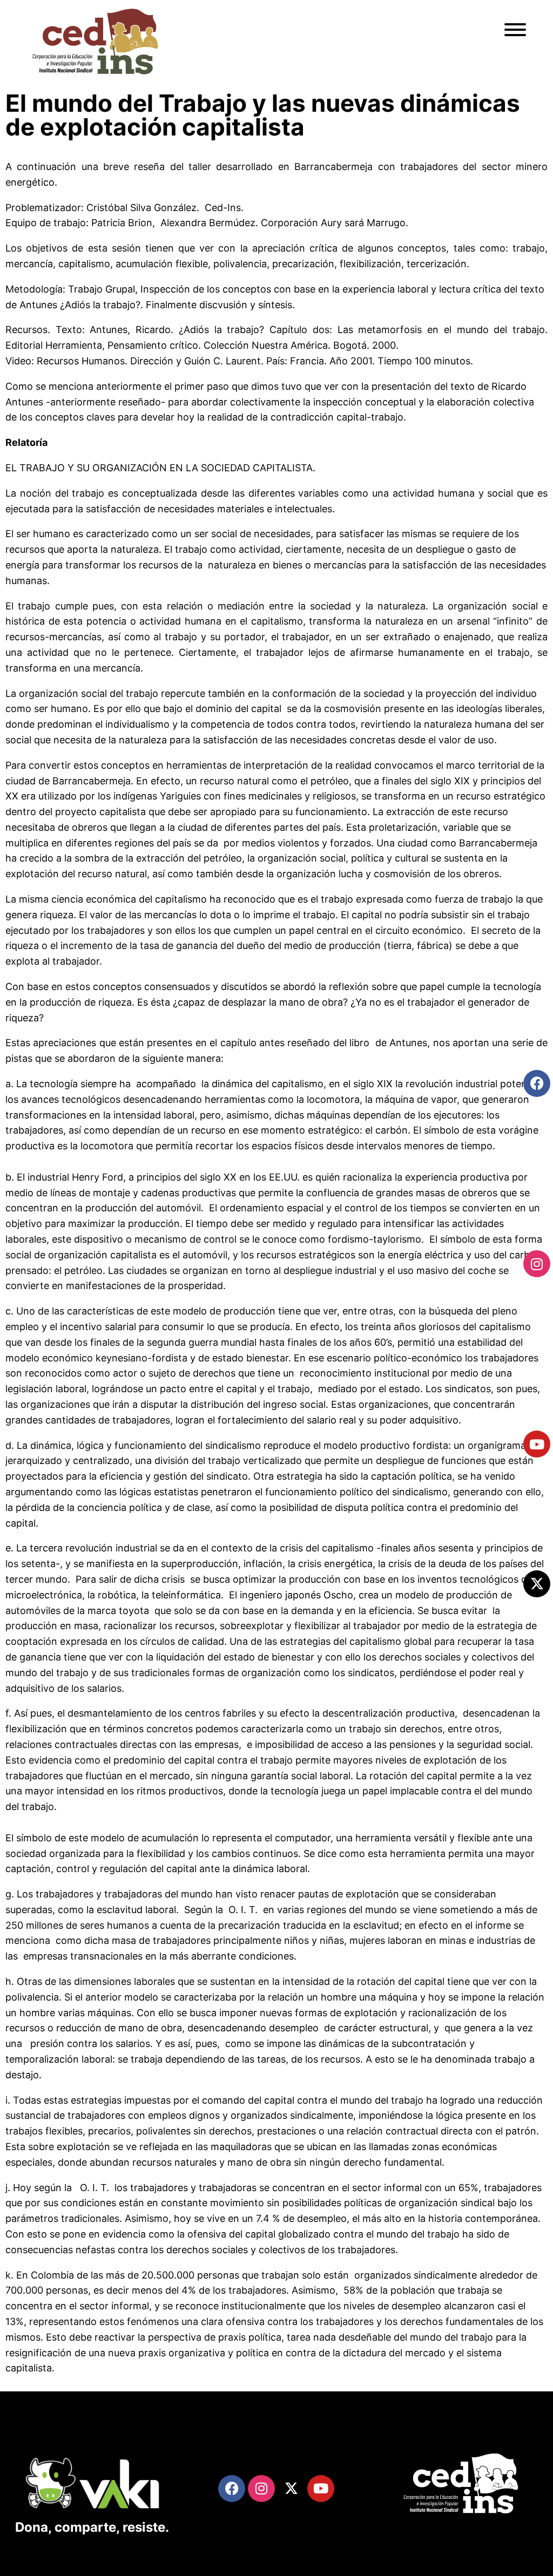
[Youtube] (537, 1444)
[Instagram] (537, 1264)
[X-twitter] (537, 1584)
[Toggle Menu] (515, 30)
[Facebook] (537, 1083)
